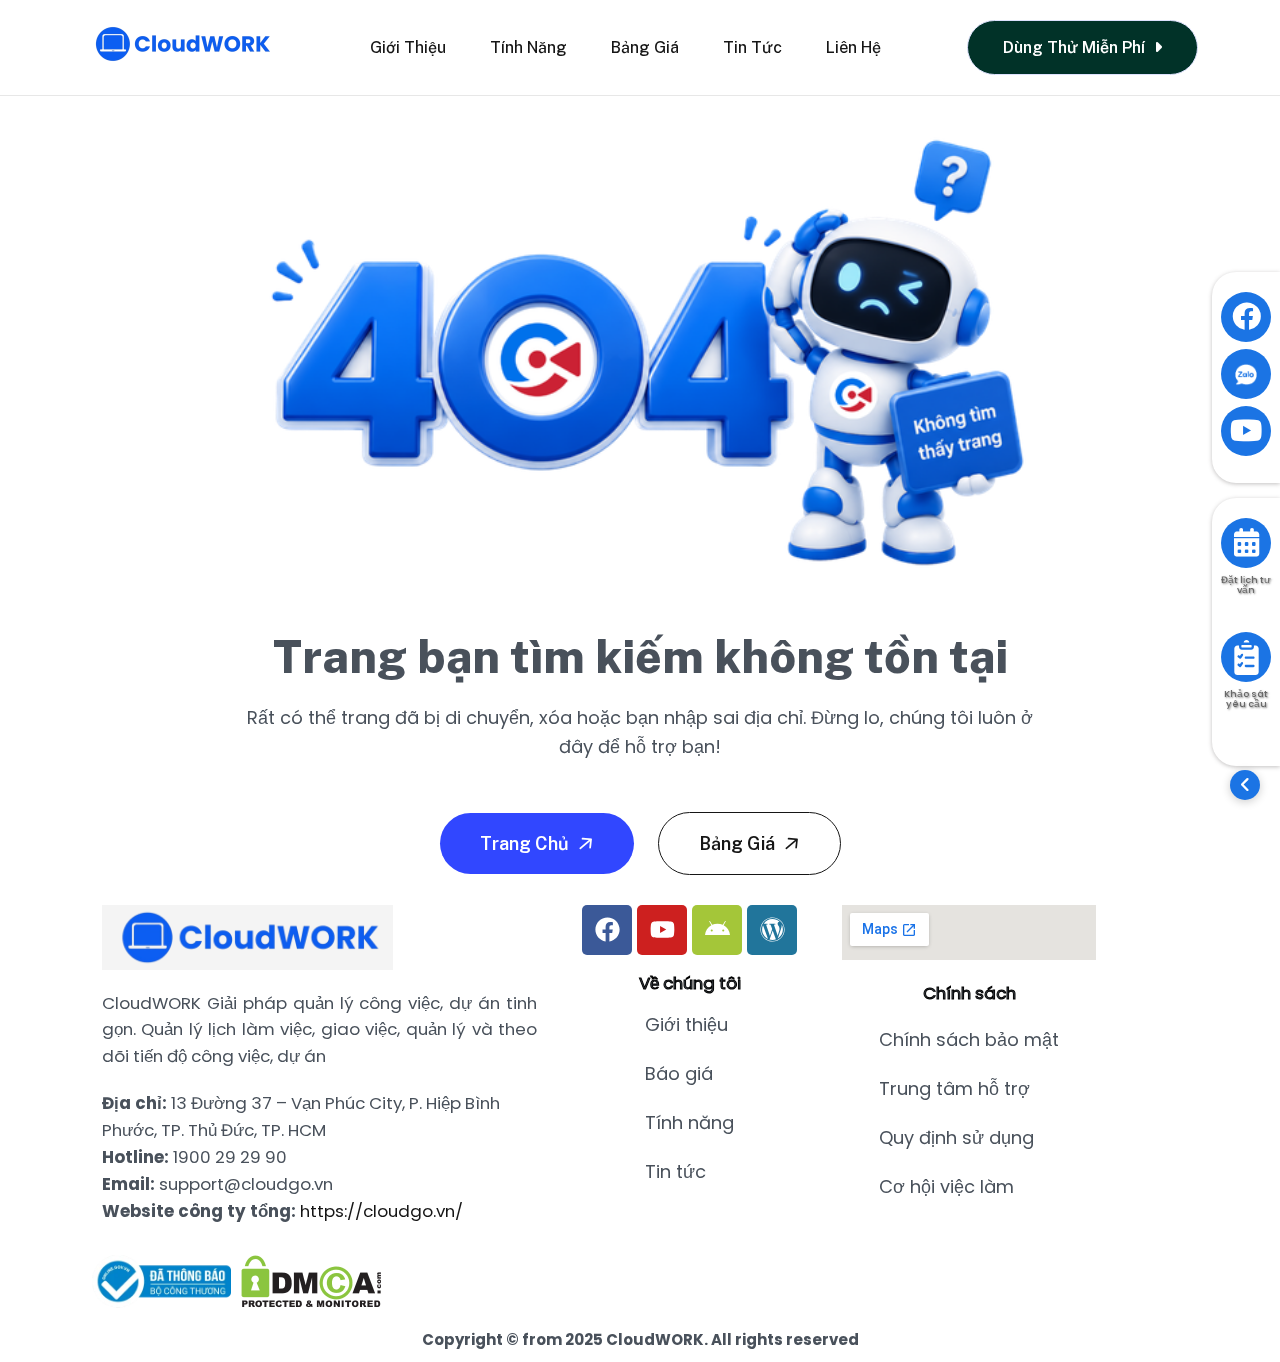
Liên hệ (853, 47)
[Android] (717, 930)
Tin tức (752, 47)
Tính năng (528, 47)
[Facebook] (607, 930)
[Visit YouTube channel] (1246, 431)
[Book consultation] (1246, 543)
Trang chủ (526, 843)
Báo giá (679, 1073)
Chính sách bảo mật (969, 1039)
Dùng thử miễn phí (1076, 47)
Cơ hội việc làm (946, 1186)
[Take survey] (1246, 657)
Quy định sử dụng (956, 1137)
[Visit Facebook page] (1246, 317)
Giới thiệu (408, 47)
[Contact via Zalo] (1246, 374)
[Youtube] (662, 930)
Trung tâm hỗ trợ (954, 1088)
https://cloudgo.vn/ (381, 1211)
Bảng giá (645, 47)
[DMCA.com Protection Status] (311, 1281)
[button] (1245, 785)
